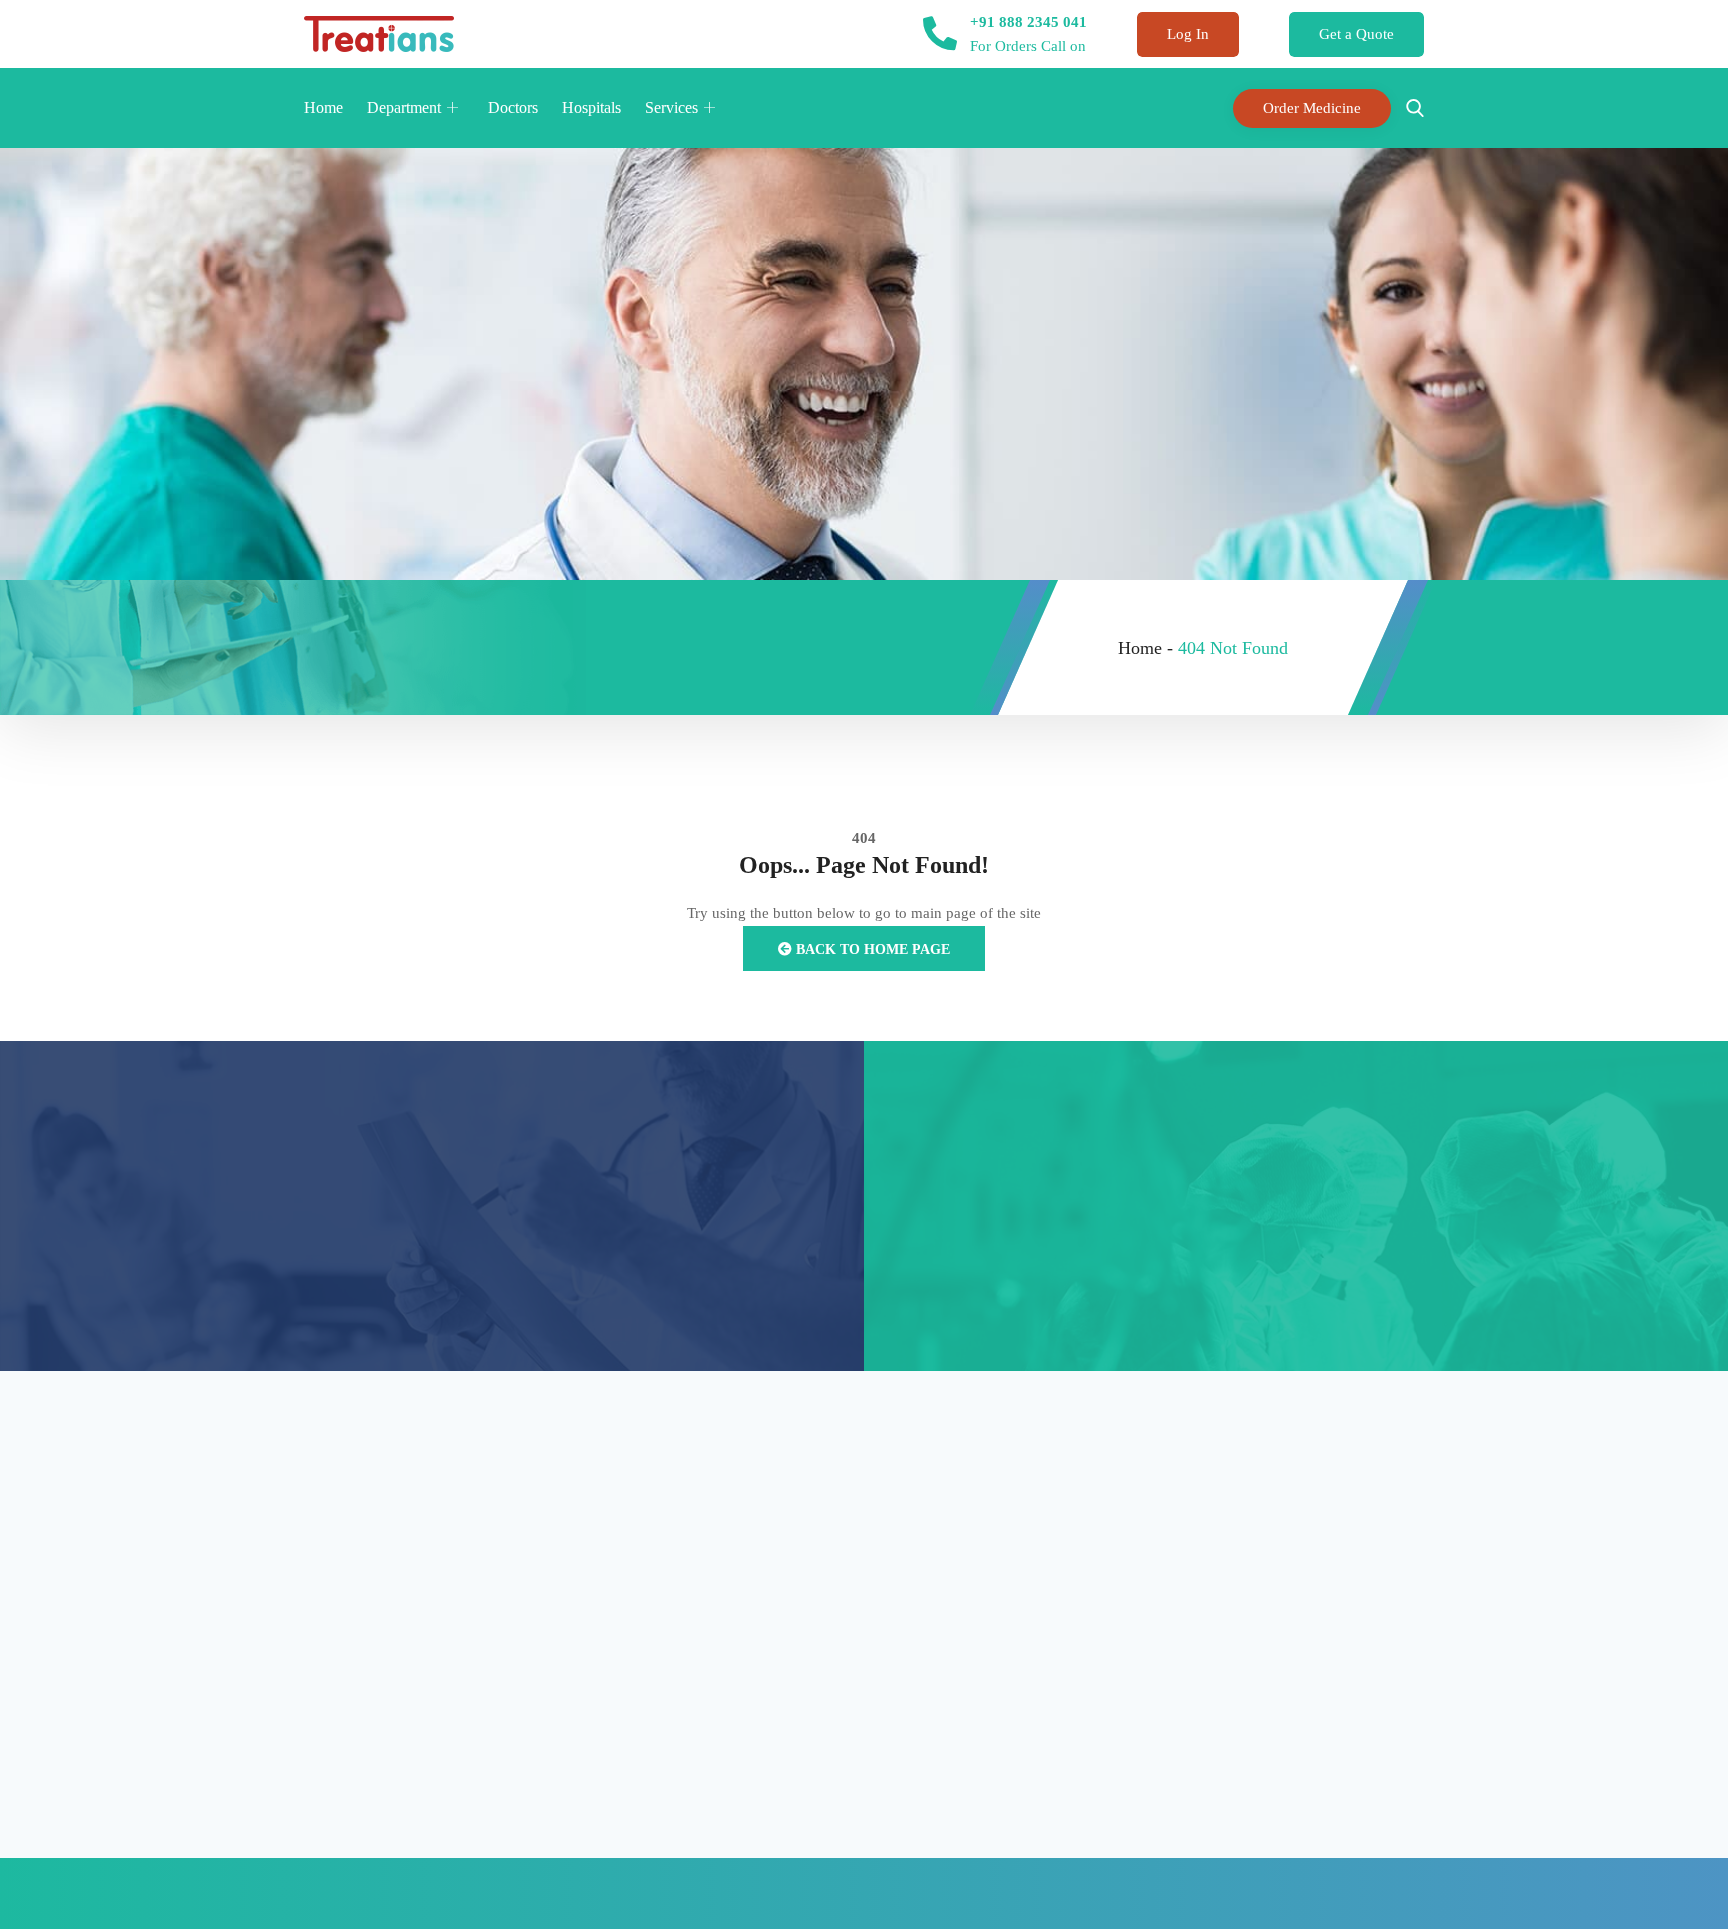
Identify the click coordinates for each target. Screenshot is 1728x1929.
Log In (1188, 34)
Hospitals (591, 107)
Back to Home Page (871, 949)
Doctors (513, 107)
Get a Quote (1356, 34)
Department (404, 107)
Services (671, 107)
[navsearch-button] (1410, 108)
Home (323, 107)
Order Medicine (1312, 108)
